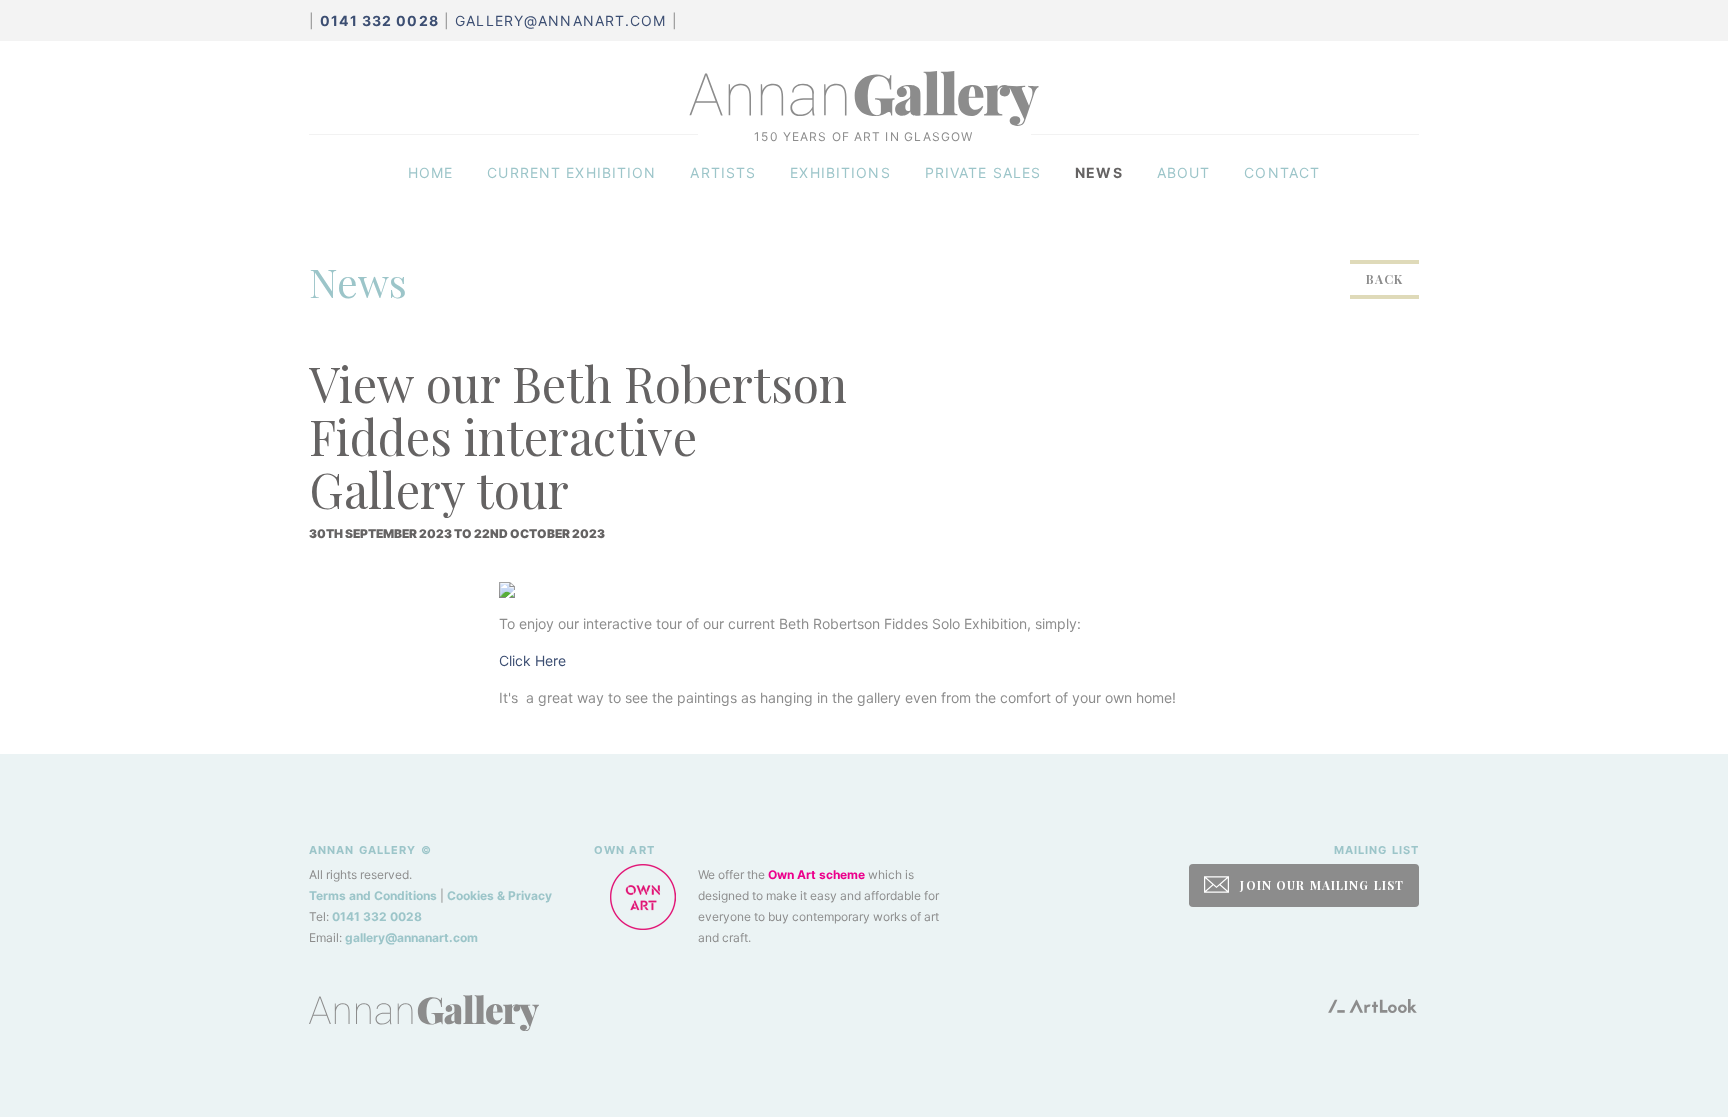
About (1184, 172)
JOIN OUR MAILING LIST (1320, 885)
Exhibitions (840, 172)
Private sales (983, 172)
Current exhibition (571, 172)
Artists (723, 172)
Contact (1282, 172)
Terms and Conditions (373, 895)
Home (430, 172)
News (1098, 172)
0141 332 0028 (377, 916)
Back (1384, 279)
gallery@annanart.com (560, 20)
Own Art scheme (816, 874)
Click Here (532, 660)
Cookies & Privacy (499, 895)
